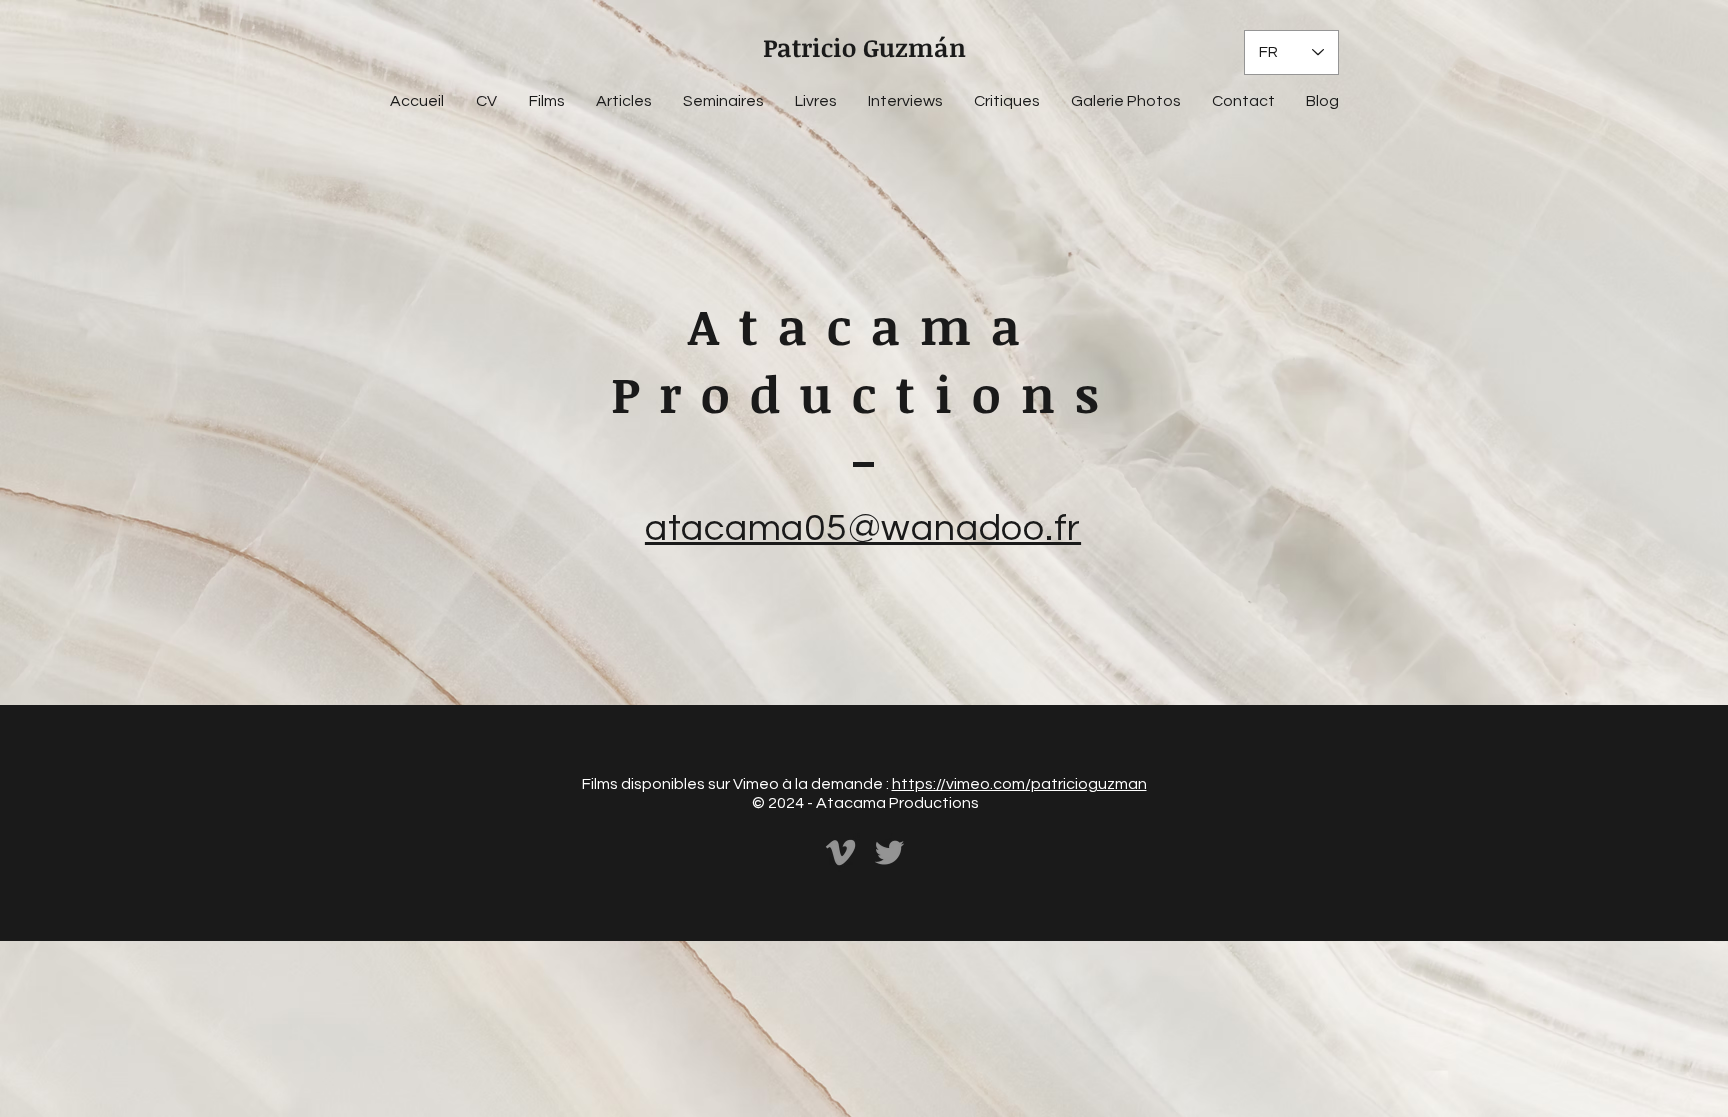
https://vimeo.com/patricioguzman (1019, 784)
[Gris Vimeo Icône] (840, 852)
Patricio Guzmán (864, 47)
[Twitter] (889, 852)
